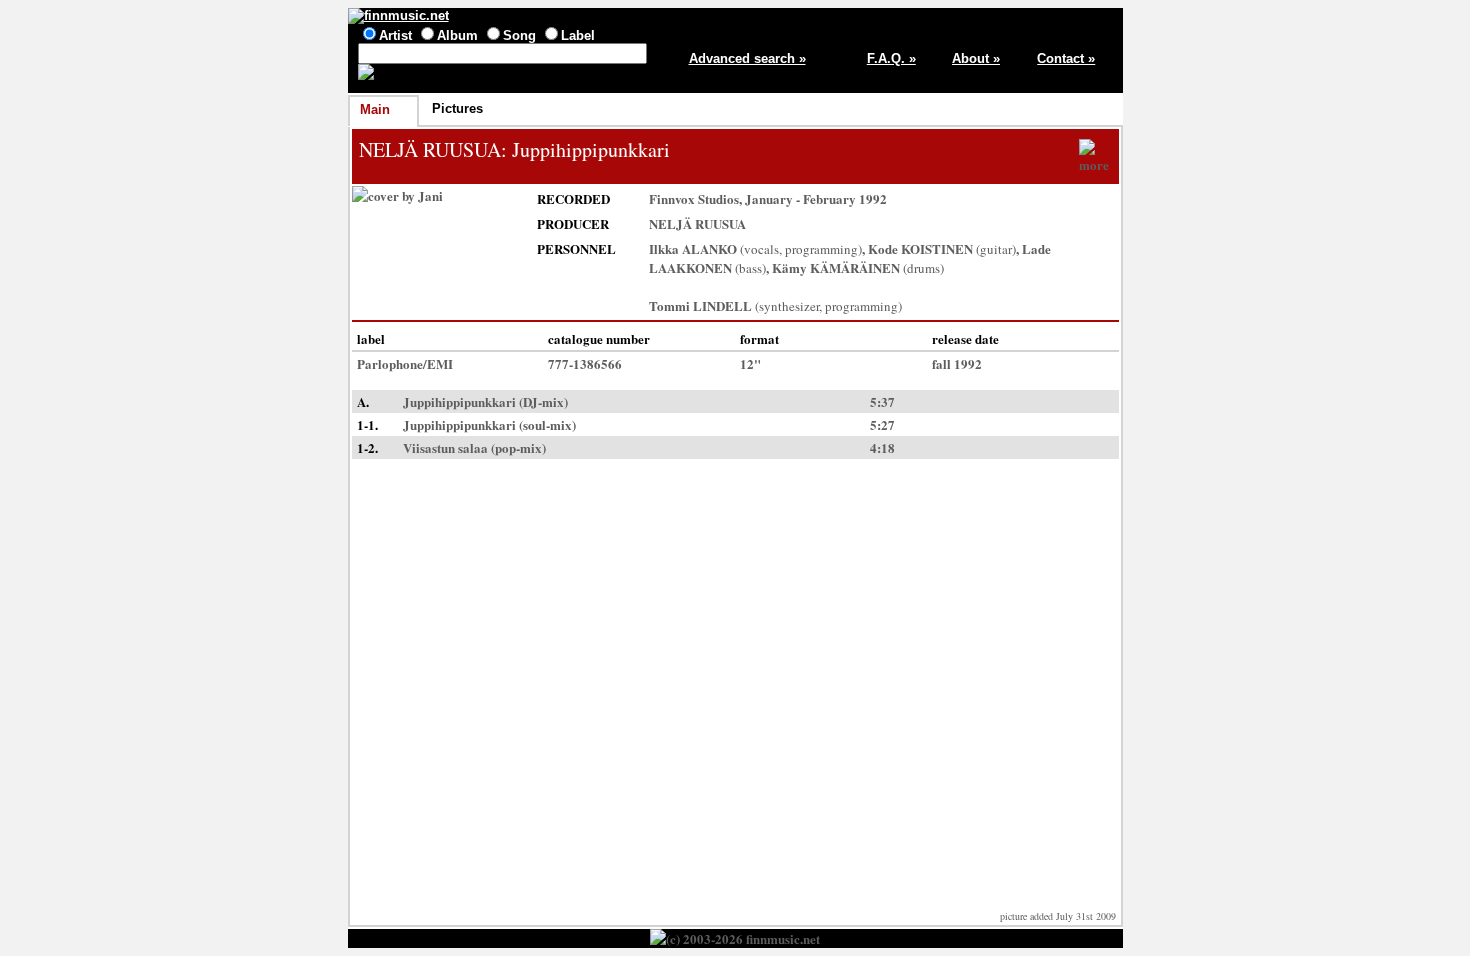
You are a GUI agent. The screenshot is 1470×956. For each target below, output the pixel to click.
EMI (440, 363)
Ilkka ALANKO (693, 248)
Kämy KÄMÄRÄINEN (836, 267)
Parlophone (390, 363)
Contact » (1066, 58)
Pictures (457, 108)
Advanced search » (747, 58)
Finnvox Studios (694, 198)
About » (976, 58)
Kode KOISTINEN (920, 248)
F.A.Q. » (891, 58)
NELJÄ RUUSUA (430, 149)
